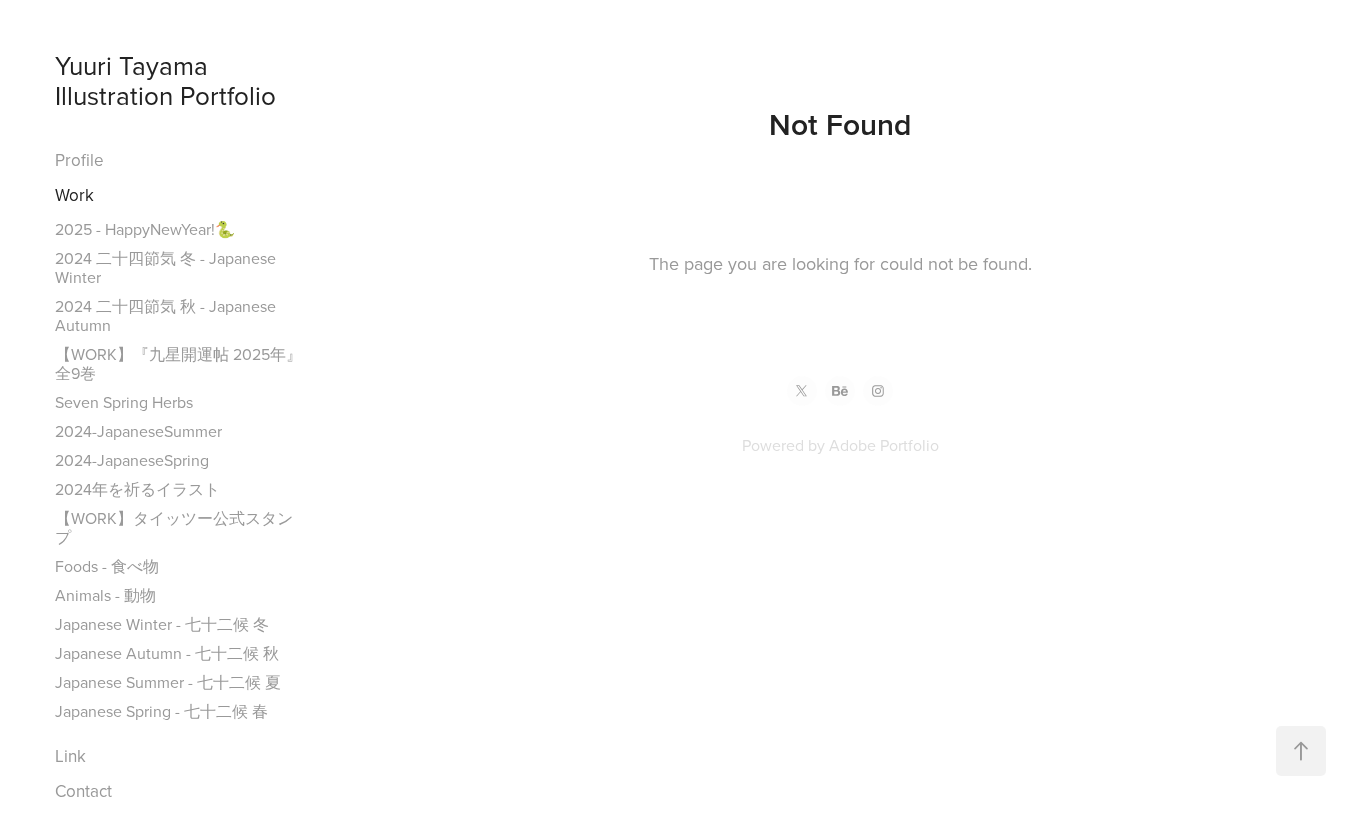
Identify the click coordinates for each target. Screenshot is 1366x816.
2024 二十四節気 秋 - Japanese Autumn (165, 315)
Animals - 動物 (105, 595)
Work (74, 195)
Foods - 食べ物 (107, 566)
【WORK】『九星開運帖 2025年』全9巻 (178, 363)
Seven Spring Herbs (124, 402)
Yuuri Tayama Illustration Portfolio (165, 80)
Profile (79, 160)
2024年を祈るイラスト (137, 489)
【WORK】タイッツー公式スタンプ (174, 527)
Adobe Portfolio (884, 445)
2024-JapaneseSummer (138, 431)
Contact (83, 791)
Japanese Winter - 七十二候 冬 (162, 624)
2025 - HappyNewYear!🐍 (145, 229)
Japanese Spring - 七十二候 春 (161, 711)
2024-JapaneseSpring (132, 460)
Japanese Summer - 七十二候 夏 (168, 682)
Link (70, 756)
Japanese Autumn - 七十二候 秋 (167, 653)
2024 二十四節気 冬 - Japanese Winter (165, 267)
